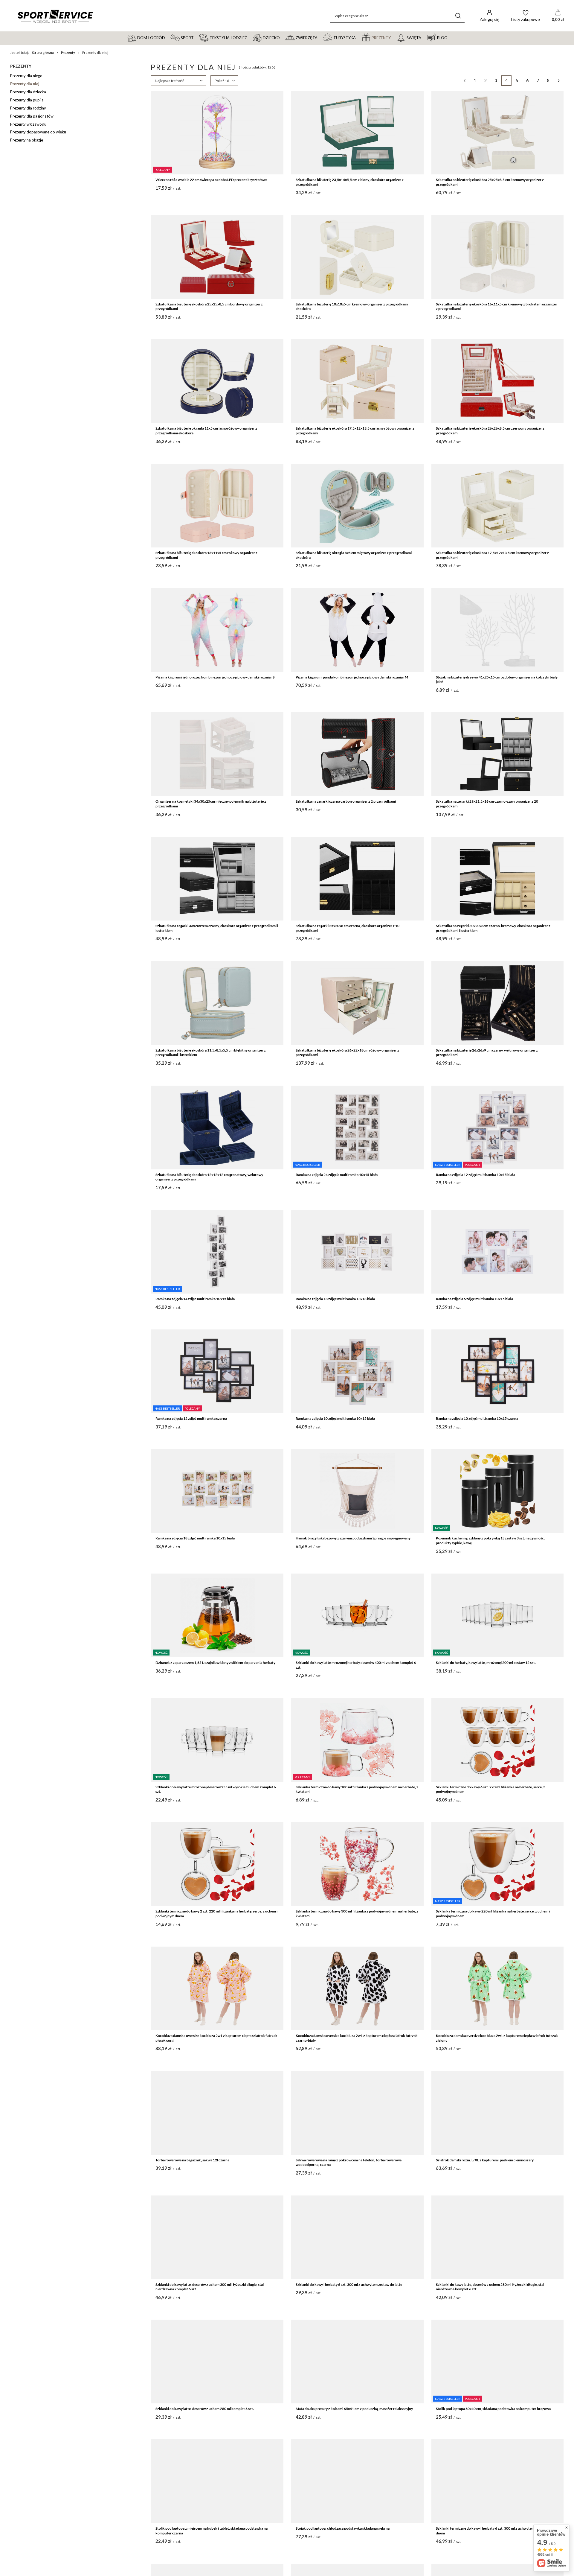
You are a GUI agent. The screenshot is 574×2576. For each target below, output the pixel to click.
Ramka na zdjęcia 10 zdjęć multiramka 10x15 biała (335, 1418)
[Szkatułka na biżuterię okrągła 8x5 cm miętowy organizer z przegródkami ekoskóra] (357, 506)
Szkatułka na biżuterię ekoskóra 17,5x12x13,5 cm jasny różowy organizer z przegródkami (355, 431)
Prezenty (68, 53)
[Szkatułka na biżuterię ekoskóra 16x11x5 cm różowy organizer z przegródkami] (217, 506)
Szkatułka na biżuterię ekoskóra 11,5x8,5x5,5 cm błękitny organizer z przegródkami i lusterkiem (211, 1053)
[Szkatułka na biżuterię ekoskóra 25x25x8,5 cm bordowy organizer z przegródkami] (217, 257)
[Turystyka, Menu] (358, 37)
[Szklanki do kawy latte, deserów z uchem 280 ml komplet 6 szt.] (217, 2362)
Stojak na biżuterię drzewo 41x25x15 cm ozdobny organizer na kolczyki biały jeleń (497, 680)
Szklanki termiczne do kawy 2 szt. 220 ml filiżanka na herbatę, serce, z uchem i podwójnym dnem (216, 1914)
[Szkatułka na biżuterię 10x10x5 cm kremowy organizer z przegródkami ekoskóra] (357, 257)
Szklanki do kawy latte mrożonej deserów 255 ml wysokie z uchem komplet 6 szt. (216, 1789)
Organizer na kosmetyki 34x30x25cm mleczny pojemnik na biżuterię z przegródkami (211, 804)
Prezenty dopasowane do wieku (38, 132)
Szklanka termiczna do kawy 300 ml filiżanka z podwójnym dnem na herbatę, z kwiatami (357, 1914)
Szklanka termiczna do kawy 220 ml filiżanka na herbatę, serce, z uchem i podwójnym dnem (493, 1914)
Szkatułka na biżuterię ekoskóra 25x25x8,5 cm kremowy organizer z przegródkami (490, 182)
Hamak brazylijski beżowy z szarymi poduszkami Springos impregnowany (353, 1538)
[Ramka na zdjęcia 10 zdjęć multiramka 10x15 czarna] (498, 1371)
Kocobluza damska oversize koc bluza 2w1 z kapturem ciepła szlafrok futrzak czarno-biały (357, 2038)
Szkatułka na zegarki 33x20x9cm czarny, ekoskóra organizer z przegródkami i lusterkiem (217, 928)
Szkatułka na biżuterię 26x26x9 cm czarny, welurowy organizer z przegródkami (487, 1053)
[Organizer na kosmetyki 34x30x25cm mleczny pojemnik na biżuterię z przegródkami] (217, 754)
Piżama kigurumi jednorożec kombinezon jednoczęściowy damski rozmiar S (215, 677)
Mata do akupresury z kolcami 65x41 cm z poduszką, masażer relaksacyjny (354, 2409)
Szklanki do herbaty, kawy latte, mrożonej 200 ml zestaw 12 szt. (486, 1663)
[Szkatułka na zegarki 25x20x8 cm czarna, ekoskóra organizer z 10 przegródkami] (357, 879)
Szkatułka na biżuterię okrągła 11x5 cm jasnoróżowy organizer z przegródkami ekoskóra (206, 431)
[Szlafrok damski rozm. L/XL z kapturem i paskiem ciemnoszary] (498, 2113)
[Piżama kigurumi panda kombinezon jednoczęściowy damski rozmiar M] (357, 630)
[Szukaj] (458, 16)
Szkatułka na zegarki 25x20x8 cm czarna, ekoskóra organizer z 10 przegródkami (348, 928)
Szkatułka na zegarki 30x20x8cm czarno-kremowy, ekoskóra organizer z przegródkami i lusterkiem (493, 928)
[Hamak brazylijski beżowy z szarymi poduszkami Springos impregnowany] (357, 1491)
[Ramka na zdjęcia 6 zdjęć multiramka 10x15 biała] (498, 1252)
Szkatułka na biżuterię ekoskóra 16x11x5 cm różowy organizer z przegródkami (206, 555)
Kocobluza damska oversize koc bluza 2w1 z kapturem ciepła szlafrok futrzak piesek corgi (216, 2038)
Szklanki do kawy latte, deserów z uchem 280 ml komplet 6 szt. (205, 2409)
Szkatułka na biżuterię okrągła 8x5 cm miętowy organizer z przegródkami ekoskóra (354, 555)
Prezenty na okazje (27, 140)
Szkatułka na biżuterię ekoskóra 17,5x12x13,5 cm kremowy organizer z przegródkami (492, 555)
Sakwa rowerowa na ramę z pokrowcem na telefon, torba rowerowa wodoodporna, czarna (349, 2162)
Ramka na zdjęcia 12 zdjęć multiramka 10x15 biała (475, 1175)
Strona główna (43, 53)
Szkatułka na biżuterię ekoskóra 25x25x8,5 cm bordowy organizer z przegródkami (209, 306)
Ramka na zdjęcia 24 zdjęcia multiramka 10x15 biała (337, 1175)
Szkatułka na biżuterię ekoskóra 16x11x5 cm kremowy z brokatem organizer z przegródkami (497, 306)
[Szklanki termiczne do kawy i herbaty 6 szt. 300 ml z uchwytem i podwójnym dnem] (498, 2481)
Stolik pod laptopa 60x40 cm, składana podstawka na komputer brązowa (493, 2409)
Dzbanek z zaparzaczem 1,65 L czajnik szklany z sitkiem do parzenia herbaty (215, 1663)
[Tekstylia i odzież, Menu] (250, 37)
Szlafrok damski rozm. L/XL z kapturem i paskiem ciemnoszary (485, 2160)
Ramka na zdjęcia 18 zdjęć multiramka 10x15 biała (195, 1538)
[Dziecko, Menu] (283, 37)
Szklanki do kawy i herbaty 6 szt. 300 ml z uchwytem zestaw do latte (349, 2284)
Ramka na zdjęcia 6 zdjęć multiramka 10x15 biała (474, 1299)
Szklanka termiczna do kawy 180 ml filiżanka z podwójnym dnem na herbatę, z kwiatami (357, 1789)
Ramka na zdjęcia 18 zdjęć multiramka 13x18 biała (335, 1299)
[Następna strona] (559, 81)
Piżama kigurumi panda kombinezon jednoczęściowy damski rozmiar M (352, 677)
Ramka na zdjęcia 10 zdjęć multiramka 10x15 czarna (477, 1418)
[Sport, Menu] (196, 37)
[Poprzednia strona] (464, 81)
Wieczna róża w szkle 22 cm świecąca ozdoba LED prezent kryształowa (211, 180)
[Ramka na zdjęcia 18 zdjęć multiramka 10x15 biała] (217, 1491)
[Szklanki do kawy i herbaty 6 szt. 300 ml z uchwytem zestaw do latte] (357, 2237)
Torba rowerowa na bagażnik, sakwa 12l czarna (192, 2160)
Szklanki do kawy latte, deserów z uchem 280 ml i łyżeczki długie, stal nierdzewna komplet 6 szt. (490, 2287)
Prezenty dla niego (26, 76)
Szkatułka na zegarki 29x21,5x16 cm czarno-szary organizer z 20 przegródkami (487, 804)
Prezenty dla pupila (27, 100)
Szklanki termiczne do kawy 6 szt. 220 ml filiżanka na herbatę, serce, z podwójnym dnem (490, 1789)
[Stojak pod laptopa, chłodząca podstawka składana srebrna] (357, 2481)
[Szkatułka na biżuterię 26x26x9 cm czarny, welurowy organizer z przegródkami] (498, 1003)
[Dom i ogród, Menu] (168, 37)
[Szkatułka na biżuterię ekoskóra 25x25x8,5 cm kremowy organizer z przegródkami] (498, 133)
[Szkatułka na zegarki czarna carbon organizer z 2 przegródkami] (357, 754)
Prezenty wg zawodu (28, 124)
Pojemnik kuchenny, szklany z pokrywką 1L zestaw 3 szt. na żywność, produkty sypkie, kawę (490, 1540)
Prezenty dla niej (25, 84)
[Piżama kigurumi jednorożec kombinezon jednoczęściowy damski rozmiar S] (217, 630)
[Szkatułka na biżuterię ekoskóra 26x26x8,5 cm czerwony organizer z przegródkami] (498, 381)
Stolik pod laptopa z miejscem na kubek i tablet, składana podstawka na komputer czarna (212, 2531)
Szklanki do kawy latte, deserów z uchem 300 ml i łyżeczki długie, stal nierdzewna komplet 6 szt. (210, 2287)
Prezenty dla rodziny (28, 108)
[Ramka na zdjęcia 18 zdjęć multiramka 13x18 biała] (357, 1252)
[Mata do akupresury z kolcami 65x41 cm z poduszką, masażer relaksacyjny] (357, 2362)
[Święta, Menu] (424, 37)
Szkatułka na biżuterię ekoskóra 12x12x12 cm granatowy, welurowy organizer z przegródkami (209, 1177)
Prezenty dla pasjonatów (32, 116)
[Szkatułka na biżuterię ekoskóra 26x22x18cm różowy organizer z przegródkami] (357, 1003)
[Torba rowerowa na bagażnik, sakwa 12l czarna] (217, 2113)
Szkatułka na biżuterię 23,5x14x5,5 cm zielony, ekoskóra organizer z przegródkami (350, 182)
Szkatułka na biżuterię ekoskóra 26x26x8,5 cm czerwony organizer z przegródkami (490, 431)
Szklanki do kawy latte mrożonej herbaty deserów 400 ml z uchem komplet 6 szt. (356, 1665)
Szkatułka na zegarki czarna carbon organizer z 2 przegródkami (346, 801)
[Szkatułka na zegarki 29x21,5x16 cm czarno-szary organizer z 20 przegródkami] (498, 754)
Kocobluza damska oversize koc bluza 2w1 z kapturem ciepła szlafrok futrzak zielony (497, 2038)
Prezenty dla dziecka (28, 92)
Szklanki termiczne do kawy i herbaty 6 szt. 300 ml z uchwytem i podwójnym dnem (496, 2531)
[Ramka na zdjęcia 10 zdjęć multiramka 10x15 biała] (357, 1371)
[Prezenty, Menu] (393, 37)
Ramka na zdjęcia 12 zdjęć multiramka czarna (191, 1418)
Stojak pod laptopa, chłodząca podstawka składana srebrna (343, 2528)
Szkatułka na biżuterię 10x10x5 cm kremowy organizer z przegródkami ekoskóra (352, 306)
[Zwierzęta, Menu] (320, 37)
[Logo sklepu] (55, 16)
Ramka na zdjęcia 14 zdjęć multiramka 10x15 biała (195, 1299)
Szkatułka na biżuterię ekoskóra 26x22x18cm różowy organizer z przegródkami (347, 1053)
